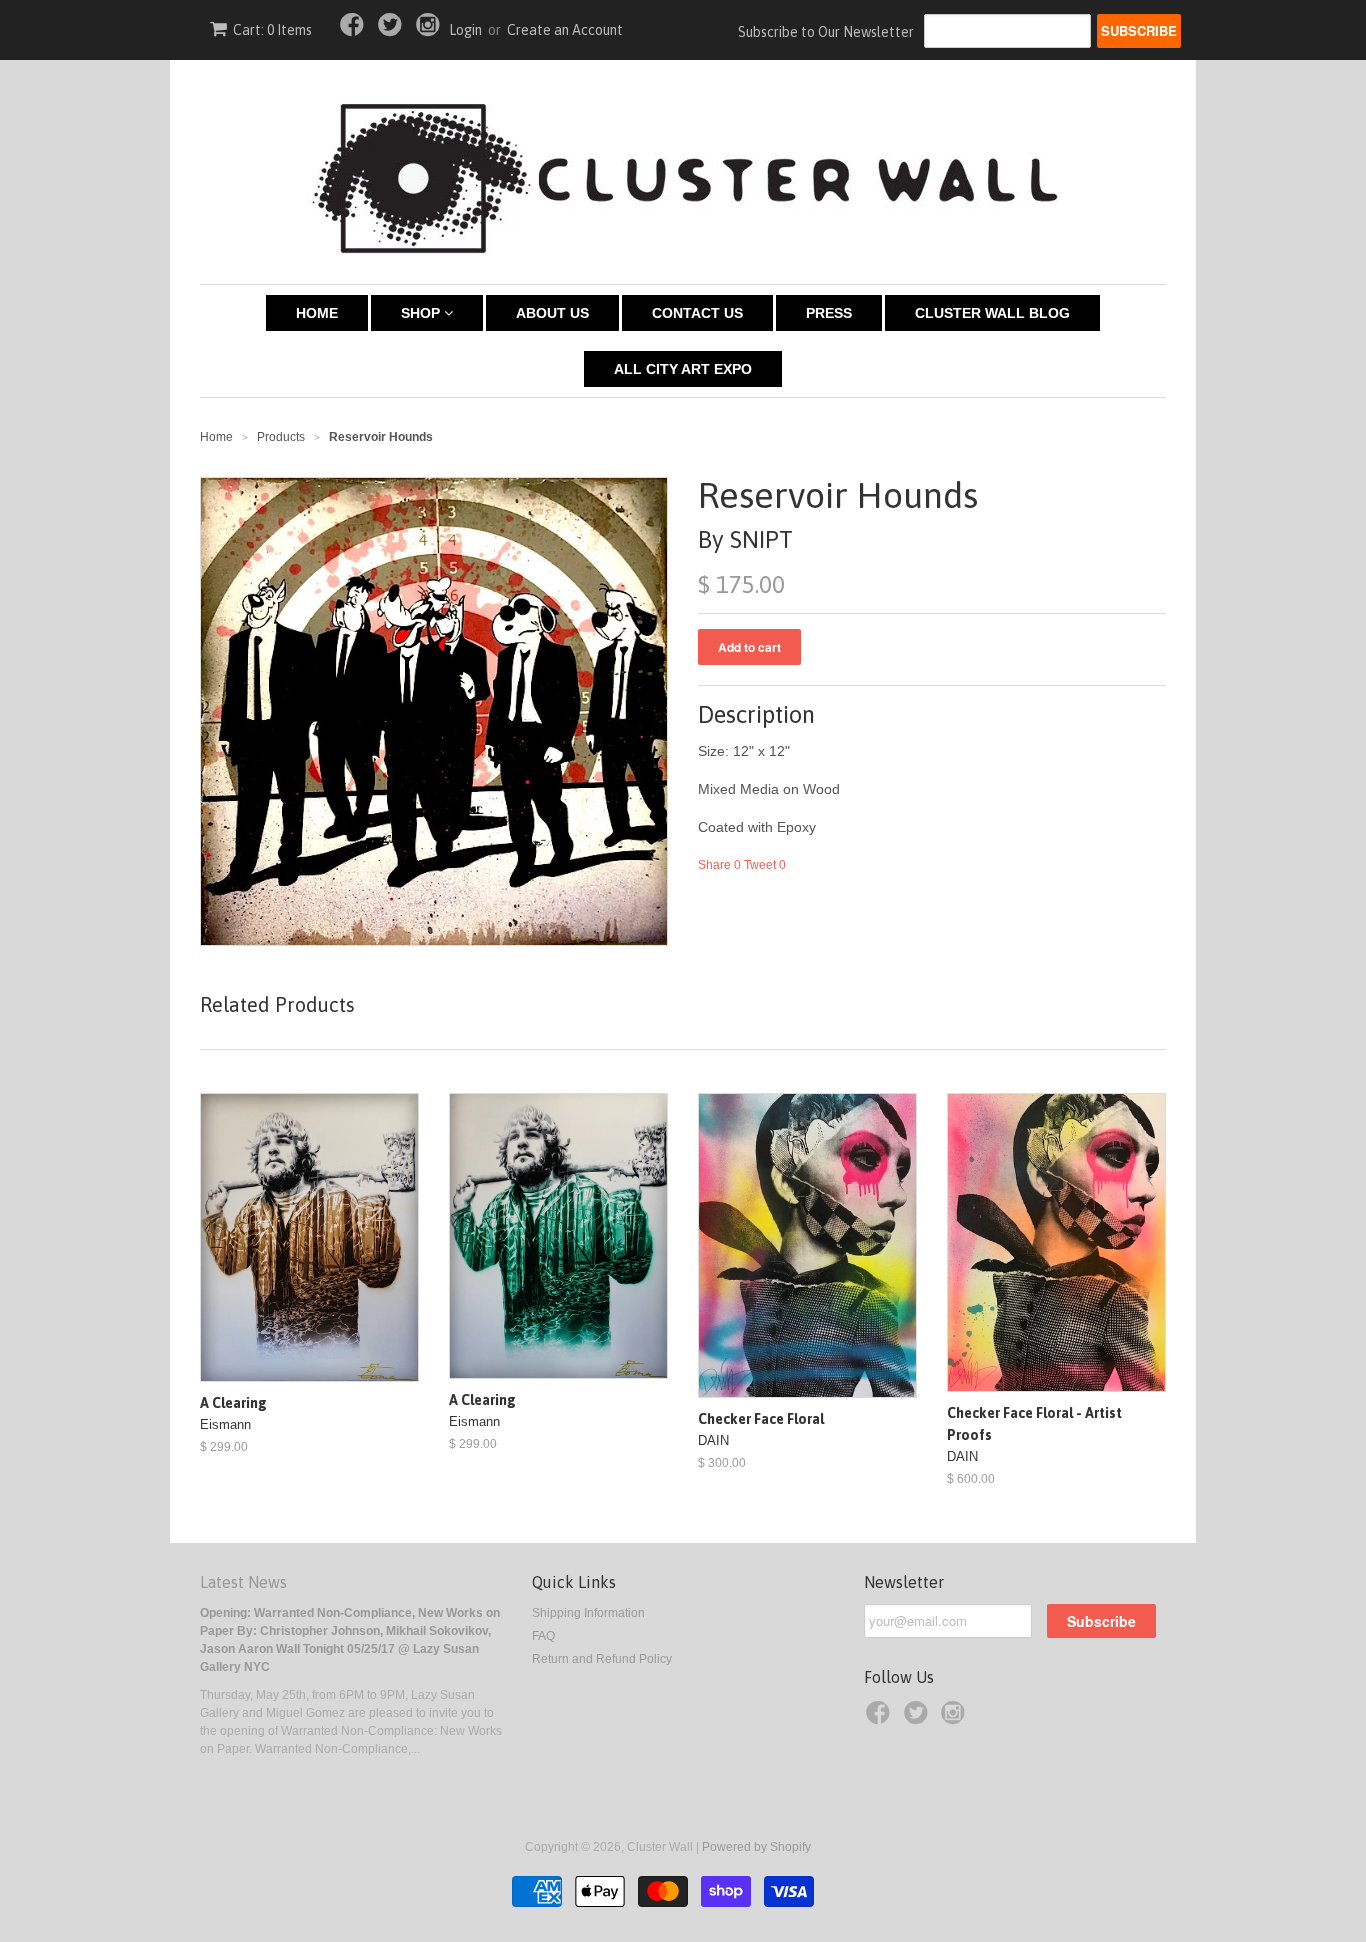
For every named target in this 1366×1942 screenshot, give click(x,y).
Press (829, 313)
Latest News (243, 1582)
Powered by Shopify (756, 1847)
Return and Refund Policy (602, 1659)
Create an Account (565, 30)
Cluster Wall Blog (992, 313)
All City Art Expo (683, 369)
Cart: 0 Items (272, 30)
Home (317, 313)
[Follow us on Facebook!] (355, 30)
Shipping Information (588, 1613)
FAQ (543, 1636)
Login (465, 30)
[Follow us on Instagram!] (431, 30)
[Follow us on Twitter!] (393, 30)
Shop (422, 313)
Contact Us (697, 313)
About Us (552, 313)
